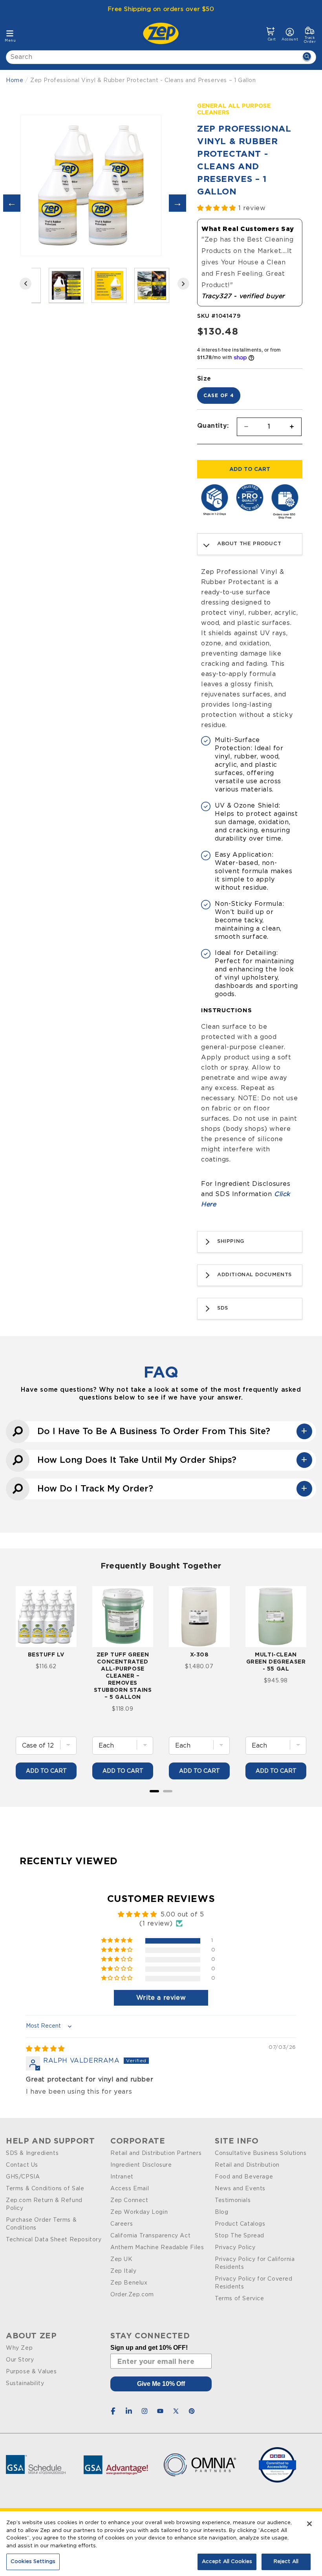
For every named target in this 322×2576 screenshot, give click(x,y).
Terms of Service (240, 2299)
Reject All (286, 2562)
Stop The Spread (240, 2236)
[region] (161, 2544)
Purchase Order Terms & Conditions (41, 2224)
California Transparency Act (150, 2236)
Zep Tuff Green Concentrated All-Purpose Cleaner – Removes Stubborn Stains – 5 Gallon (123, 1675)
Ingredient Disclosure (141, 2165)
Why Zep (19, 2348)
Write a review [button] (161, 1998)
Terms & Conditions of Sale (45, 2189)
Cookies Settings (33, 2562)
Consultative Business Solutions (261, 2153)
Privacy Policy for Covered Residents (254, 2283)
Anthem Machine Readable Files (157, 2248)
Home (15, 81)
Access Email (130, 2189)
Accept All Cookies (227, 2562)
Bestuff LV (46, 1654)
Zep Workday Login (139, 2212)
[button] (271, 34)
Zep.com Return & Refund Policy (44, 2204)
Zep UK (122, 2259)
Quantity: (213, 425)
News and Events (240, 2189)
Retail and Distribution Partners (156, 2153)
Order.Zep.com (132, 2295)
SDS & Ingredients (32, 2153)
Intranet (122, 2177)
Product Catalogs (240, 2224)
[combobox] (161, 57)
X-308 (199, 1654)
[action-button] (307, 57)
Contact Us (22, 2165)
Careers (122, 2224)
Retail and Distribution (247, 2165)
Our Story (20, 2360)
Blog (221, 2212)
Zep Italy (123, 2271)
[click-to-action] (163, 33)
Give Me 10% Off (161, 2384)
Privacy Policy (235, 2248)
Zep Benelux (129, 2283)
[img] (45, 2049)
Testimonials (233, 2200)
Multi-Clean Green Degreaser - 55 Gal (276, 1661)
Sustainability (25, 2384)
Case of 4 (219, 395)
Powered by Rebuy (161, 1802)
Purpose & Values (31, 2372)
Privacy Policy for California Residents (255, 2263)
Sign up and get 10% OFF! (149, 2348)
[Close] (309, 2524)
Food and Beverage (244, 2177)
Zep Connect (129, 2200)
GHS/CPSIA (23, 2177)
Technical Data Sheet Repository (54, 2240)
